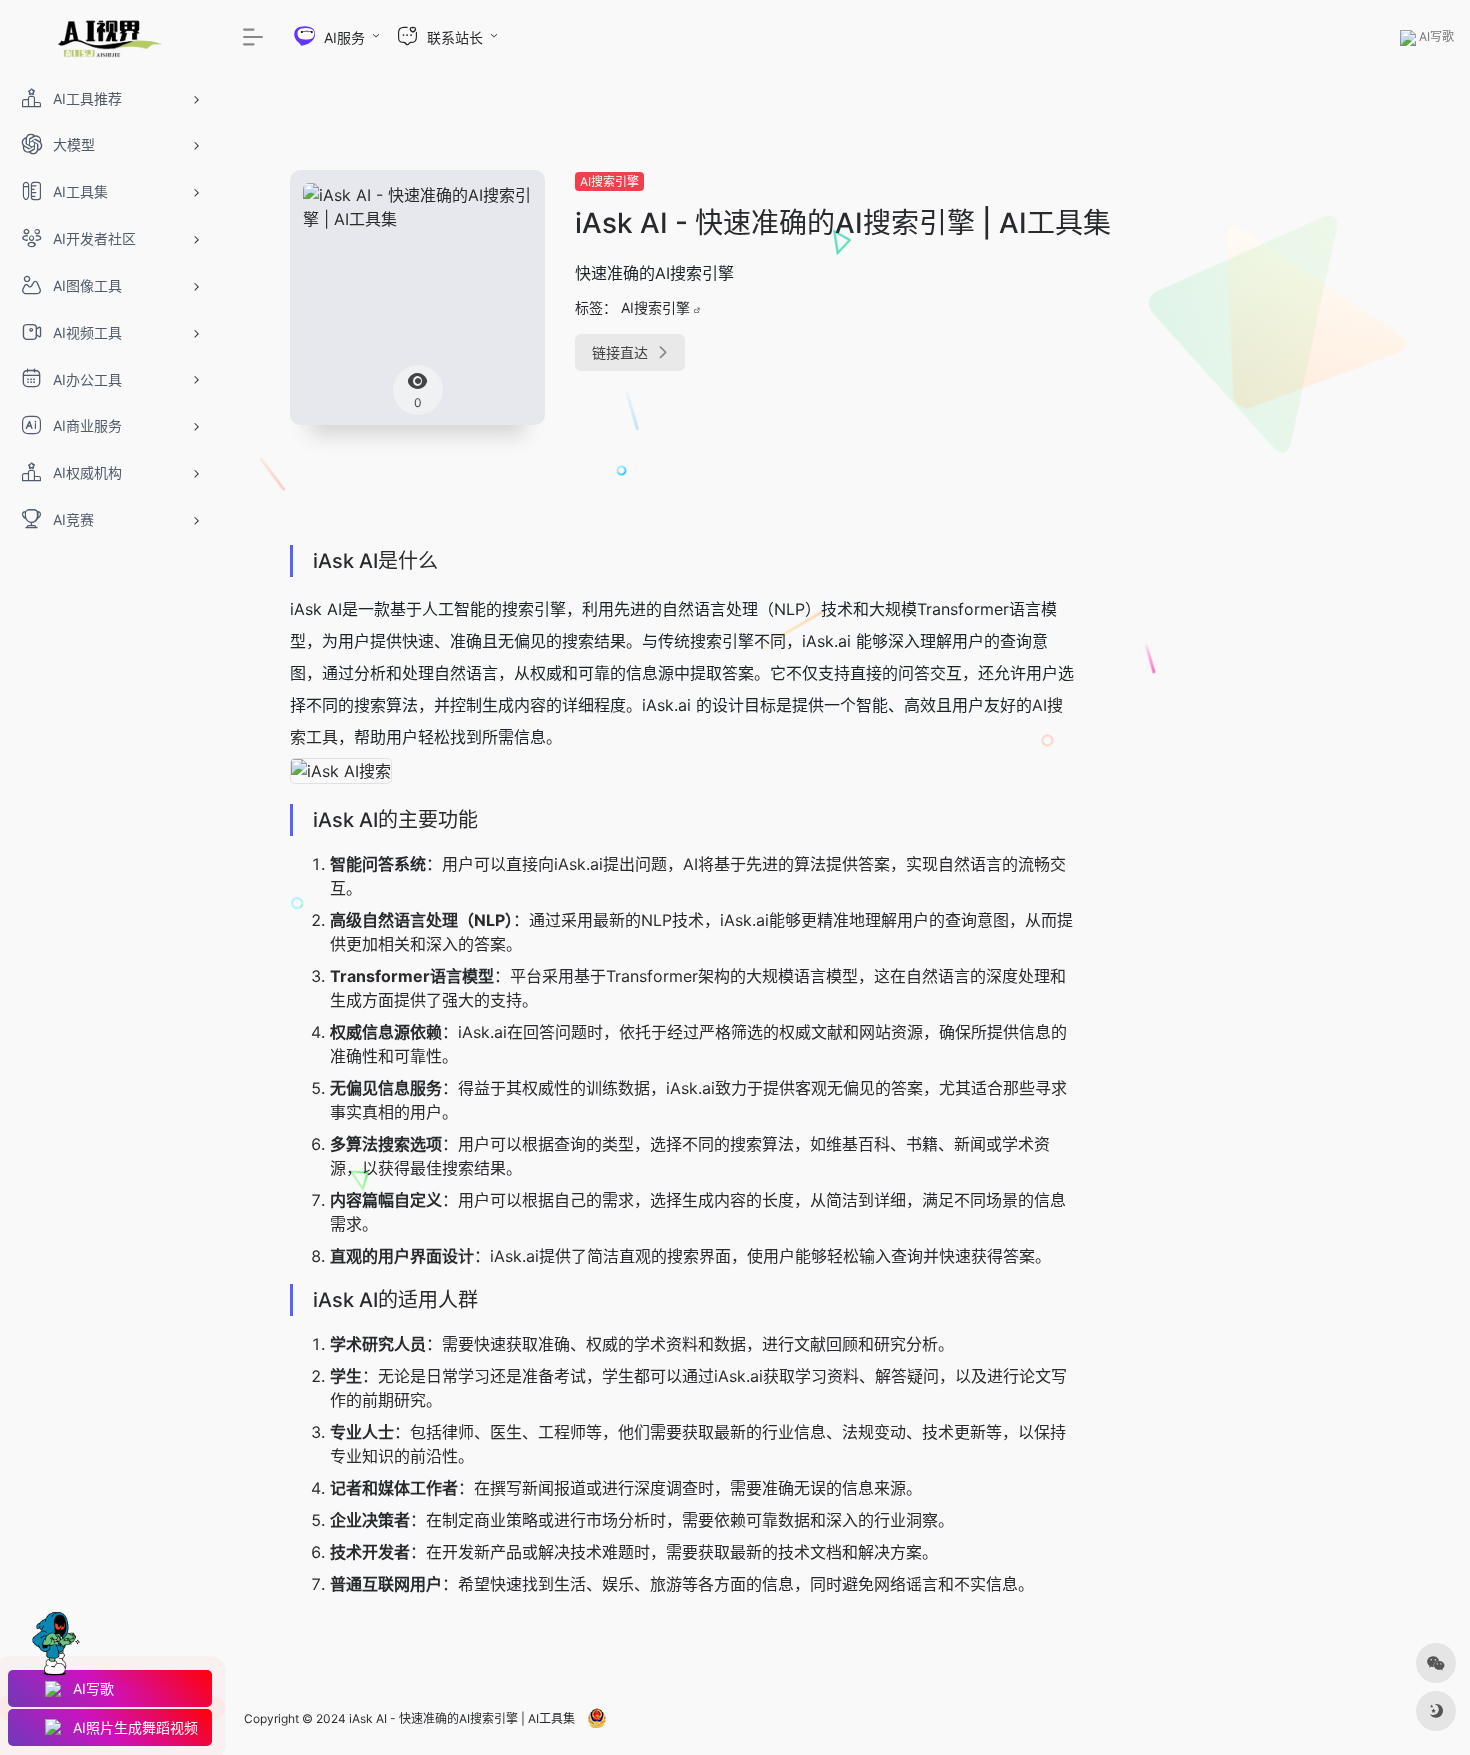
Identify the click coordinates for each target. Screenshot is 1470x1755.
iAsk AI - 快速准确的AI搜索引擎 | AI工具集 (462, 1718)
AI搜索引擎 (609, 181)
